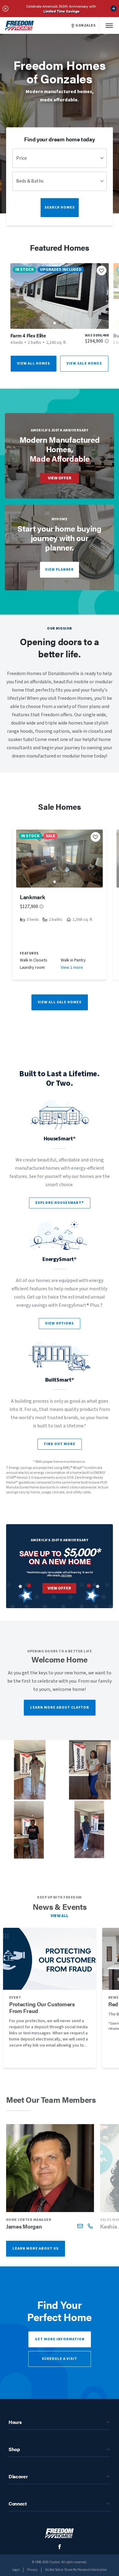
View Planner (60, 570)
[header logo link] (20, 25)
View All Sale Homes (60, 1002)
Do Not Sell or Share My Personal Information (76, 2570)
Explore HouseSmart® (60, 1203)
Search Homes (60, 207)
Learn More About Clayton (60, 1708)
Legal (16, 2570)
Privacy (32, 2570)
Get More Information (60, 2339)
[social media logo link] (60, 2547)
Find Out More (60, 1444)
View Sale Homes (84, 363)
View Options (60, 1323)
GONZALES (85, 26)
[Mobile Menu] (109, 25)
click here (66, 1575)
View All (60, 1916)
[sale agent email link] (80, 2226)
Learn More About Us (36, 2249)
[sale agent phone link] (90, 2226)
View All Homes (34, 363)
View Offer (60, 478)
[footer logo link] (60, 2533)
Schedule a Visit (60, 2359)
